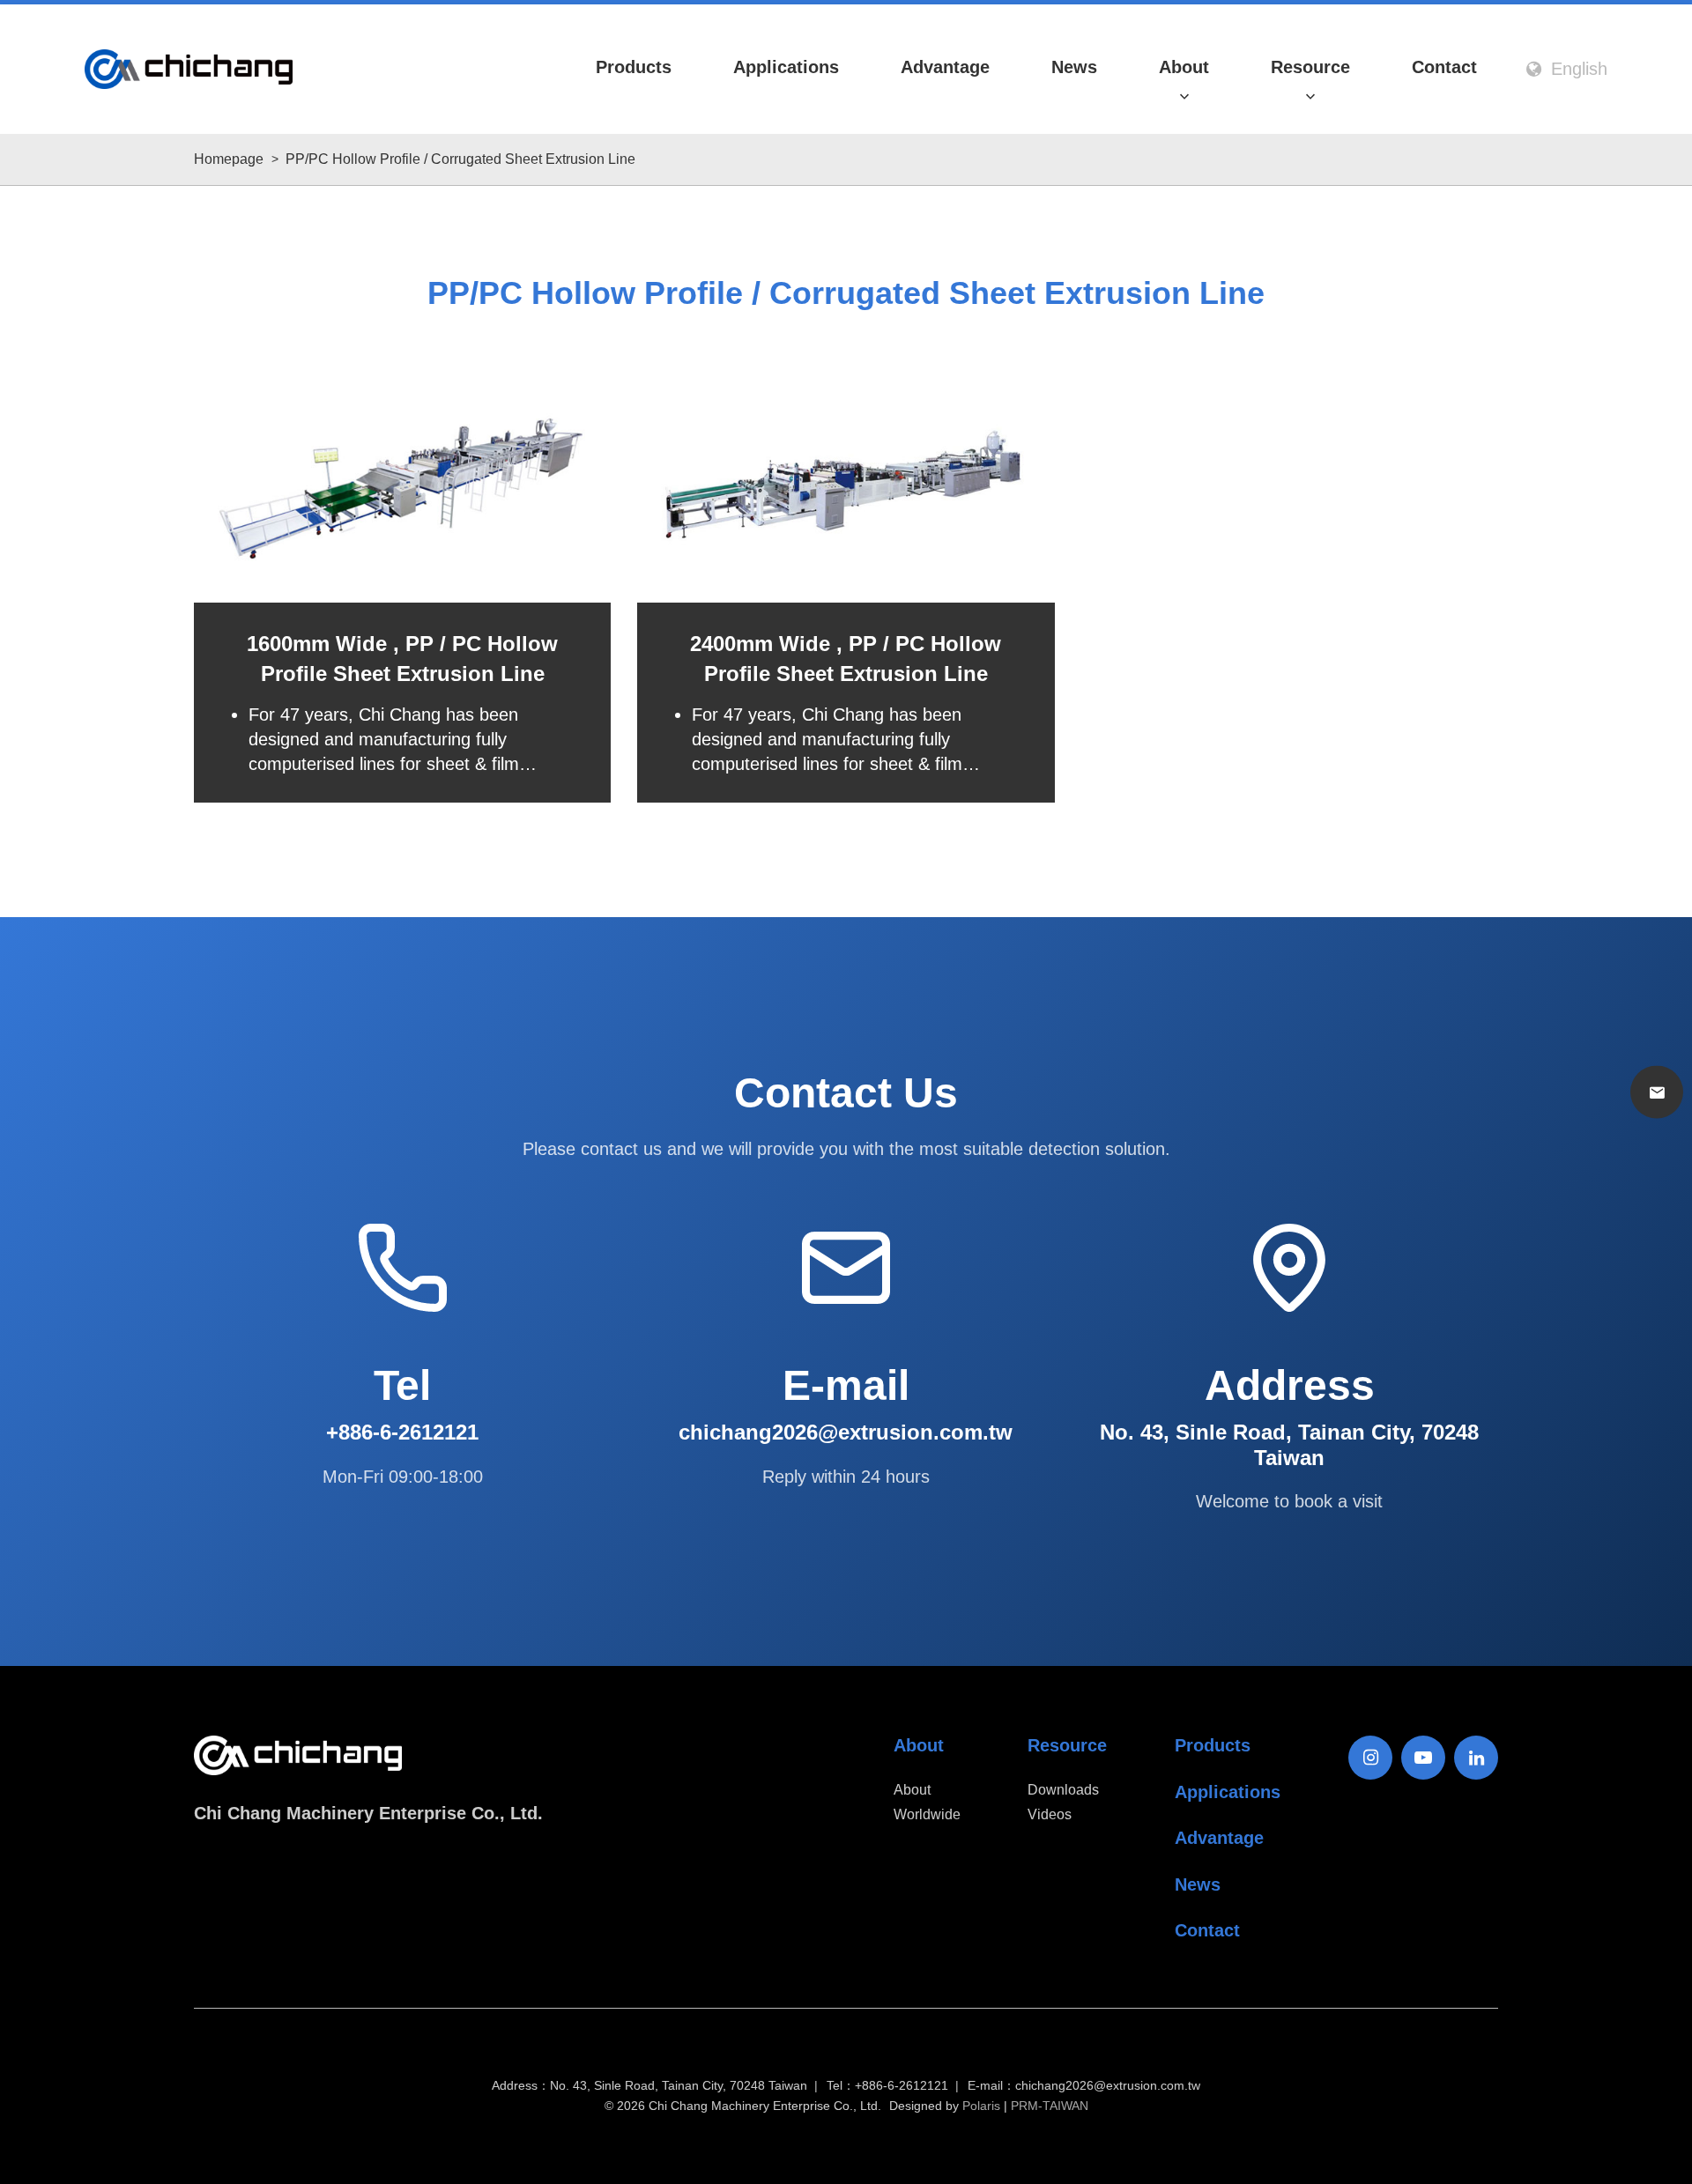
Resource (1310, 67)
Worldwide (927, 1814)
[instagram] (1370, 1758)
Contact (1444, 67)
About (1184, 67)
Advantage (945, 67)
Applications (786, 67)
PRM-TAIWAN (1050, 2106)
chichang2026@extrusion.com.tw (1108, 2086)
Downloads (1063, 1790)
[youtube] (1423, 1758)
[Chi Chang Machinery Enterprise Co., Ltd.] (189, 69)
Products (634, 67)
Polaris (981, 2106)
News (1074, 67)
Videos (1050, 1814)
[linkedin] (1476, 1758)
